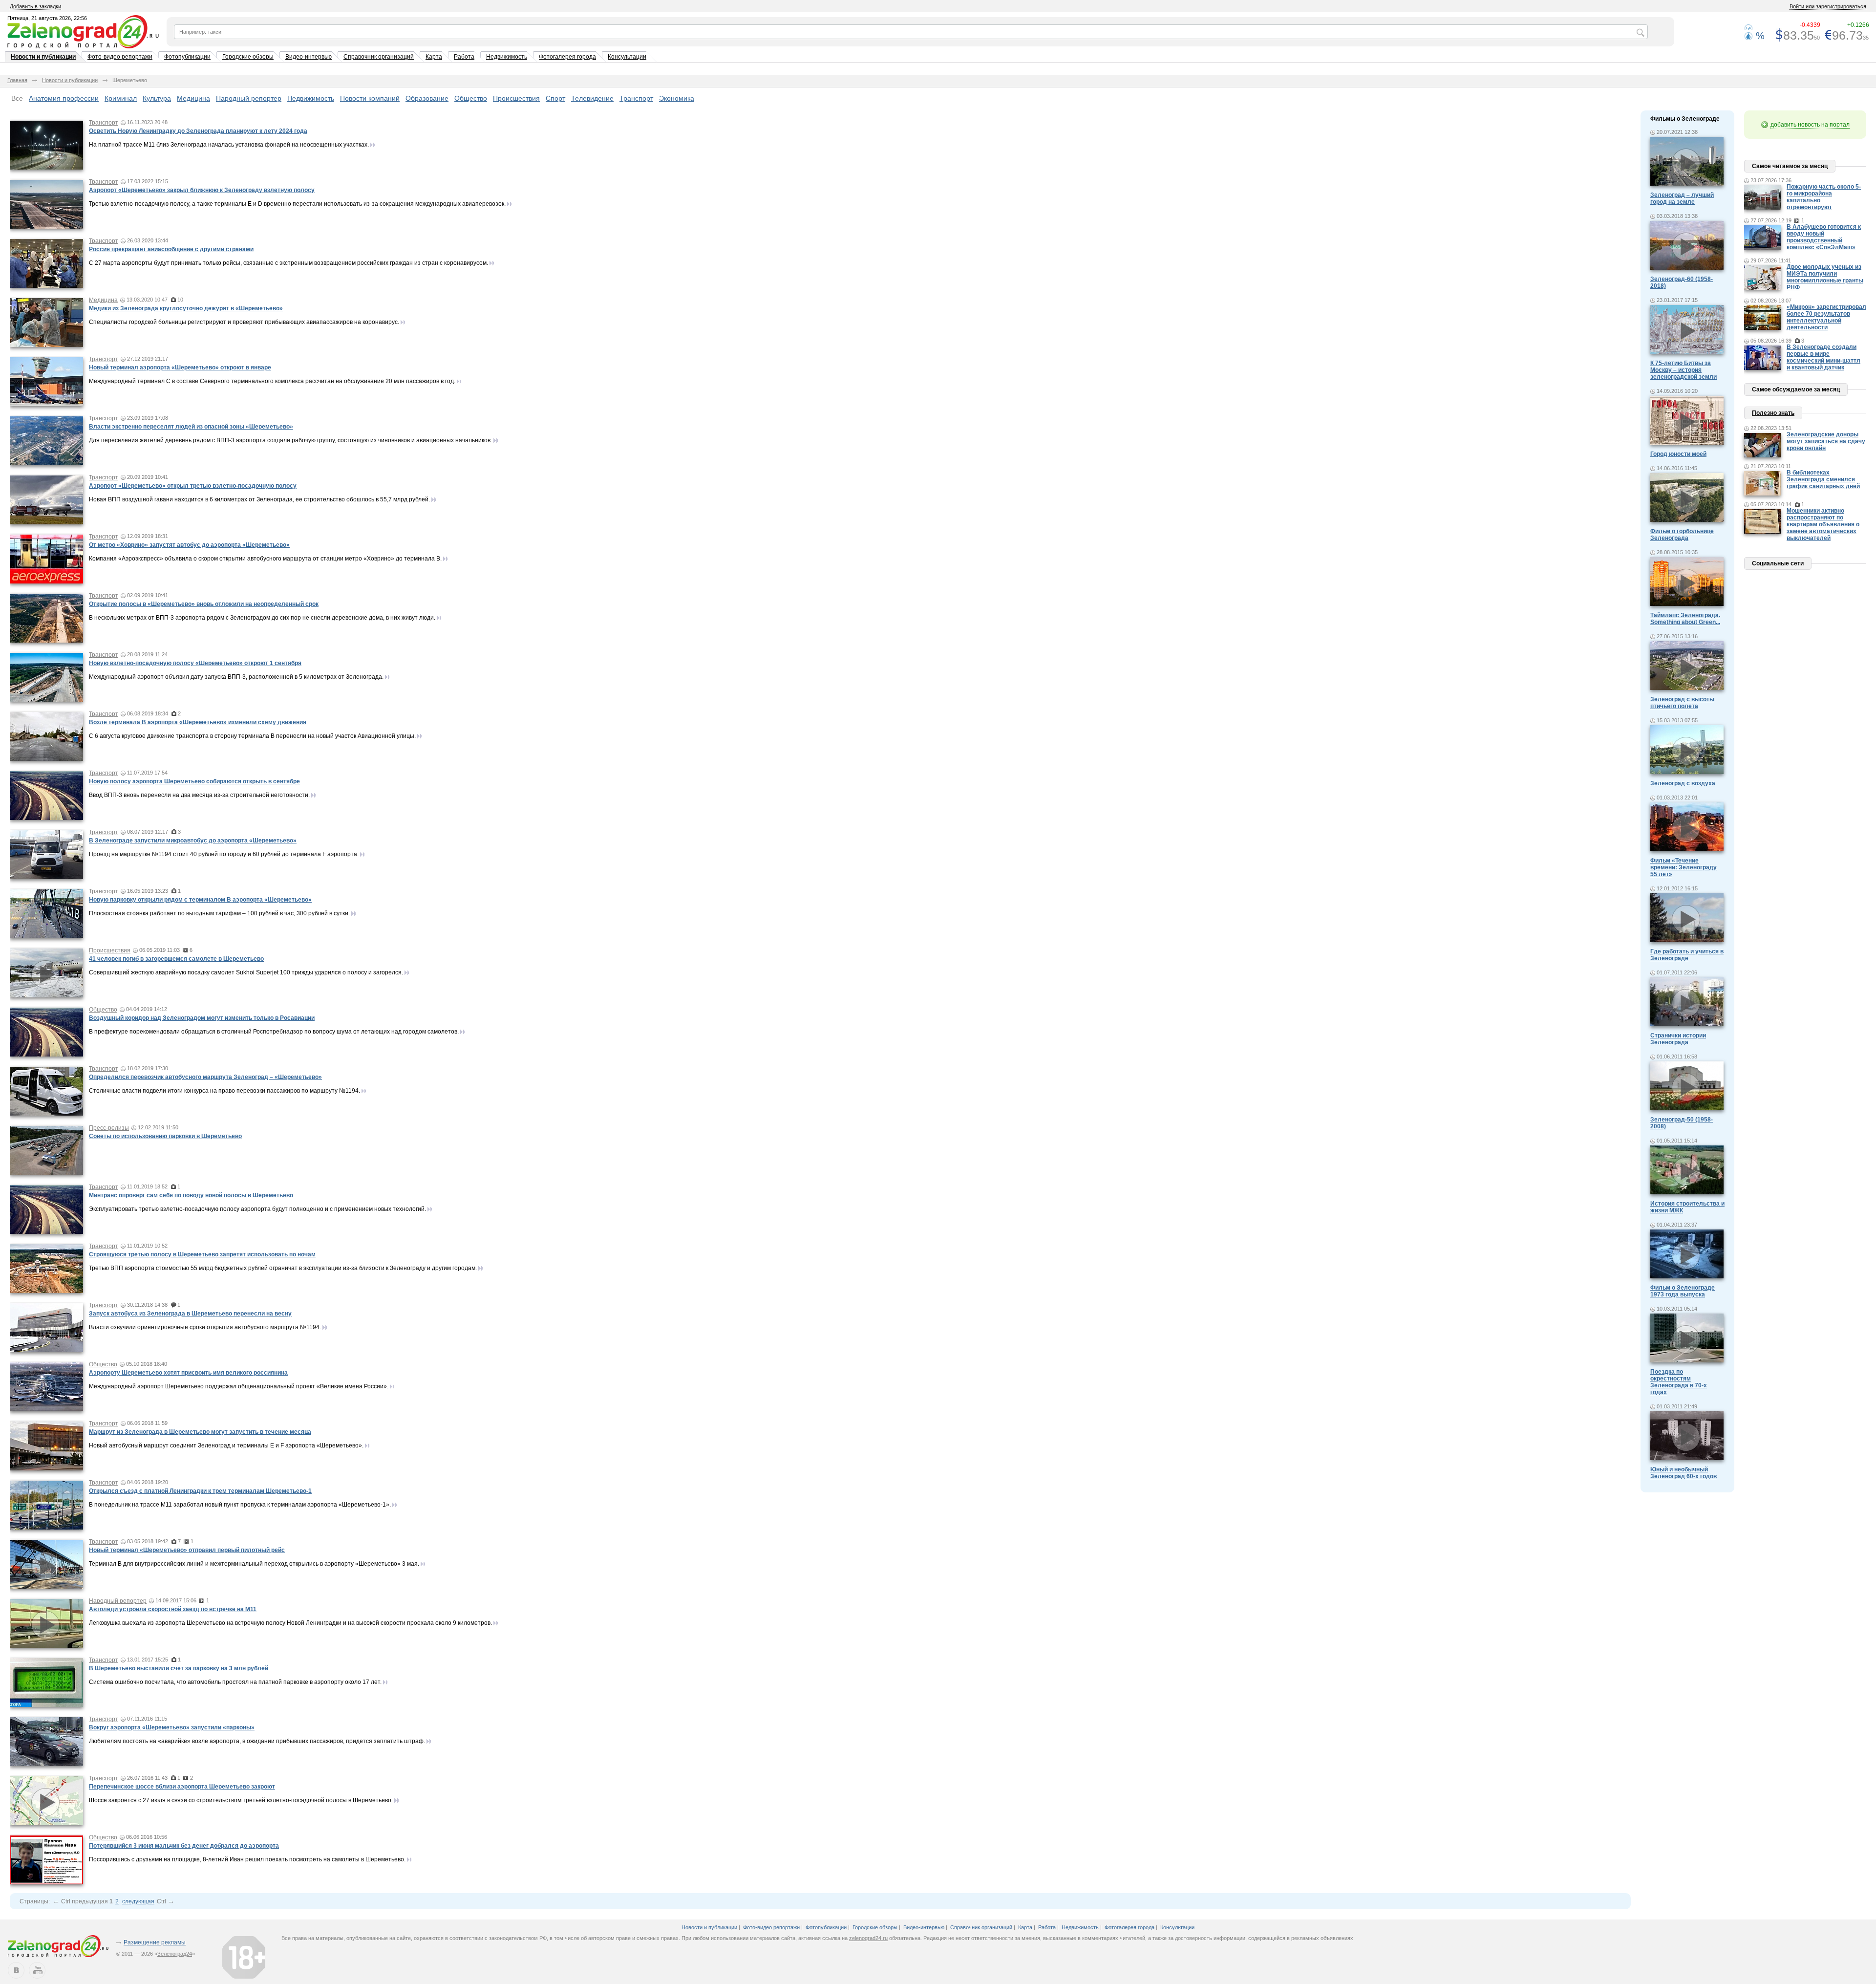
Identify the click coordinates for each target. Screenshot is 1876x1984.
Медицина (193, 98)
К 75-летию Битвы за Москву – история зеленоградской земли (1684, 370)
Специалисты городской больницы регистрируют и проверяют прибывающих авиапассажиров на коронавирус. (244, 322)
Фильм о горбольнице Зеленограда (1682, 535)
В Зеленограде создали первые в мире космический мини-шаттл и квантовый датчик (1823, 357)
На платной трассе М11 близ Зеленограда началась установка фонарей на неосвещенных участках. (229, 145)
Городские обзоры (248, 57)
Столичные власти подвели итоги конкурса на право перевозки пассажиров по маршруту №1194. (224, 1091)
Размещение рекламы (155, 1942)
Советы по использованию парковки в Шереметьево (165, 1136)
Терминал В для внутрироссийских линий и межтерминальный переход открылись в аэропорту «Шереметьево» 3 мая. (254, 1564)
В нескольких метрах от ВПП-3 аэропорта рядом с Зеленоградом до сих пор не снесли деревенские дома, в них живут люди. (262, 618)
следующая (138, 1901)
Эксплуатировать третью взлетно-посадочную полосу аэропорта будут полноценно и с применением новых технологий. (257, 1209)
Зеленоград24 (175, 1954)
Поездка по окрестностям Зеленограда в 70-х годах (1679, 1382)
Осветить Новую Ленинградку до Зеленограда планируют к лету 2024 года (198, 131)
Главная (17, 80)
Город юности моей (1678, 454)
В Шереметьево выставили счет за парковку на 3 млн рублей (179, 1668)
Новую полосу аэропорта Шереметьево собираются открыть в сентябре (194, 781)
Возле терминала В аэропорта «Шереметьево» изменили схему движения (198, 722)
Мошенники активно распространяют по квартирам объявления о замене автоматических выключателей (1823, 524)
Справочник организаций (379, 57)
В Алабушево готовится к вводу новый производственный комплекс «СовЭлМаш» (1824, 237)
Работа (464, 57)
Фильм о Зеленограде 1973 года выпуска (1683, 1291)
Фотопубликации (187, 57)
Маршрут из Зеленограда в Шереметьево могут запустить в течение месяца (200, 1432)
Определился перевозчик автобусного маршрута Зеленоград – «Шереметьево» (205, 1077)
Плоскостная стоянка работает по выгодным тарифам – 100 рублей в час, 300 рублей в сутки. (219, 913)
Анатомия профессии (64, 98)
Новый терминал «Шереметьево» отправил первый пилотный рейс (187, 1550)
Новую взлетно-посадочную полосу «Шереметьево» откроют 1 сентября (195, 663)
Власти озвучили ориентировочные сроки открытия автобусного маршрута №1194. (205, 1327)
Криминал (121, 98)
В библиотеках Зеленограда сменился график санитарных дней (1823, 479)
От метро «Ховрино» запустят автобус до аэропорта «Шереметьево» (189, 545)
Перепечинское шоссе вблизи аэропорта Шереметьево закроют (182, 1787)
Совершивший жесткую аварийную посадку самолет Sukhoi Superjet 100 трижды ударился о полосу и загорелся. (246, 972)
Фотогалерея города (567, 57)
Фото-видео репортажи (120, 57)
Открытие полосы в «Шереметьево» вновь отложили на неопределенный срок (204, 604)
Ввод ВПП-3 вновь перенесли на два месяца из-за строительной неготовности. (199, 795)
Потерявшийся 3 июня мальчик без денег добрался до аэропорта (184, 1846)
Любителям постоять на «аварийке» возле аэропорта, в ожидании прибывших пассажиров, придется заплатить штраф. (257, 1741)
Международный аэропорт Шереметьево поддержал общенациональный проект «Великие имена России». (239, 1386)
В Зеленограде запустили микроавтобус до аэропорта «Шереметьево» (193, 841)
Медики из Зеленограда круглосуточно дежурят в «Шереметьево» (186, 308)
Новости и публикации (43, 57)
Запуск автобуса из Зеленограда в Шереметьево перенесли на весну (190, 1314)
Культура (157, 98)
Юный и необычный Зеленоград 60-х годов (1684, 1473)
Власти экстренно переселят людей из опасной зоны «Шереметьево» (191, 427)
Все (17, 98)
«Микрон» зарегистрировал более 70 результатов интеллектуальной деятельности (1826, 317)
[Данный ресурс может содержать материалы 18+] (244, 1957)
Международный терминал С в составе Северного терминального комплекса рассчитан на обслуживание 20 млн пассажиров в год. (272, 381)
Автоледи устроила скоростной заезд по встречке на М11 (173, 1609)
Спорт (555, 98)
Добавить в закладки (35, 6)
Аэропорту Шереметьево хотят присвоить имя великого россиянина (188, 1373)
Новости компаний (370, 98)
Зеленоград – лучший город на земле (1682, 198)
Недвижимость (507, 57)
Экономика (677, 98)
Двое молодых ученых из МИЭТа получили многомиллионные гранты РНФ (1825, 277)
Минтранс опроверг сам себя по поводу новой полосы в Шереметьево (191, 1195)
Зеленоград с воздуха (1683, 783)
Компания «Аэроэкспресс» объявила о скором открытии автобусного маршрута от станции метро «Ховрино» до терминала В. (265, 559)
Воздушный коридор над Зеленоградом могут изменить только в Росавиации (202, 1018)
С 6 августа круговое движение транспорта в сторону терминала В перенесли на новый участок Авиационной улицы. (252, 736)
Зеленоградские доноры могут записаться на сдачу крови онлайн (1826, 441)
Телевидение (592, 98)
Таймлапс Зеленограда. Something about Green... (1685, 619)
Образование (427, 98)
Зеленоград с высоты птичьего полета (1682, 703)
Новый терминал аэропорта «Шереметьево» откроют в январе (180, 367)
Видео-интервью (309, 57)
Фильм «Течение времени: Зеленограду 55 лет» (1684, 867)
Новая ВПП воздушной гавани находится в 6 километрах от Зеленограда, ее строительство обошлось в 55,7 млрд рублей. (259, 499)
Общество (471, 98)
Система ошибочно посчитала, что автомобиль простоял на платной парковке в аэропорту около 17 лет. (235, 1682)
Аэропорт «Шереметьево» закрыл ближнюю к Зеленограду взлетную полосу (202, 190)
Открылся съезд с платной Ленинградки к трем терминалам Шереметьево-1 (200, 1491)
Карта (434, 57)
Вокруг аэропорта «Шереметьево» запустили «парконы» (172, 1727)
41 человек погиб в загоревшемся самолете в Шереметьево (176, 959)
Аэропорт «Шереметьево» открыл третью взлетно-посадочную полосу (193, 486)
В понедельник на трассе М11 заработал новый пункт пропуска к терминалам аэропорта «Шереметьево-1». (240, 1505)
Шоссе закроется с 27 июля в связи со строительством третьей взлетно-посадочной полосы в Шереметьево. (241, 1800)
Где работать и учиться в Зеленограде (1687, 955)
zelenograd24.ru (868, 1938)
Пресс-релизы (109, 1128)
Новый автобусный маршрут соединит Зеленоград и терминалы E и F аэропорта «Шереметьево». (226, 1445)
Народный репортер (249, 98)
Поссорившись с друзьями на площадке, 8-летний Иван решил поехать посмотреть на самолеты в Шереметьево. (247, 1859)
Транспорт (636, 98)
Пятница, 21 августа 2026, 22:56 (47, 18)
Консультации (627, 57)
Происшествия (516, 98)
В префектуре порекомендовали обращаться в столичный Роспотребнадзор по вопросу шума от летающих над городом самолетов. (274, 1032)
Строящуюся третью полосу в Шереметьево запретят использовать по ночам (202, 1254)
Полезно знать (1773, 413)
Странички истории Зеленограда (1678, 1039)
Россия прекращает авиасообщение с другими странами (171, 249)
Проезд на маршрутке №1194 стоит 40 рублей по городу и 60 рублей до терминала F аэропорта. (224, 854)
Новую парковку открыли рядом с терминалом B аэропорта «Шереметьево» (200, 900)
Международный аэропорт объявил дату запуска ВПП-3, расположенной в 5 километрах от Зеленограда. (236, 677)
